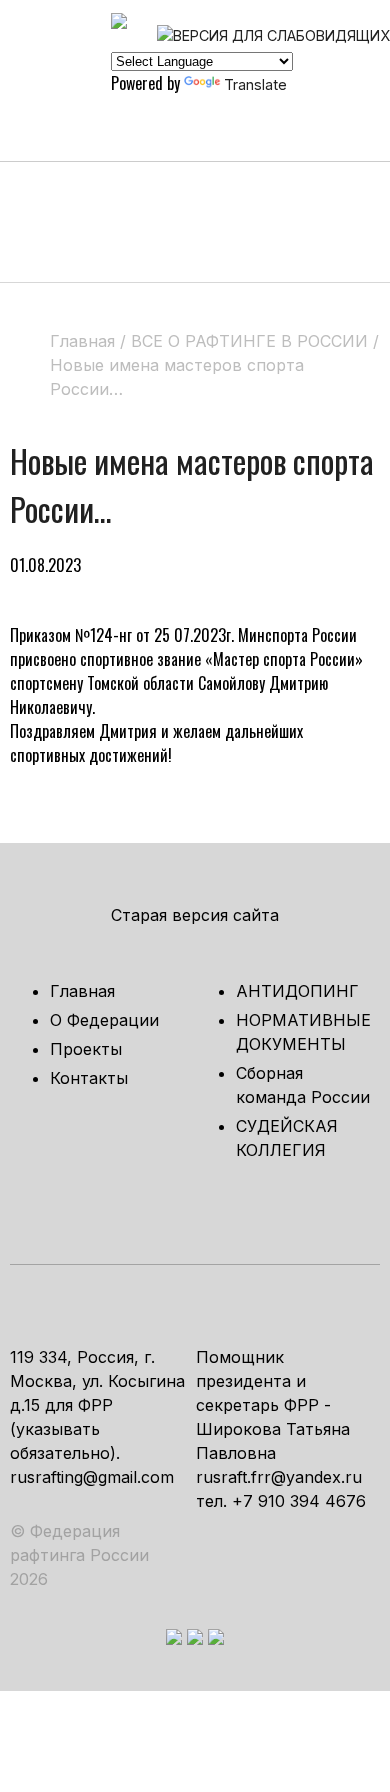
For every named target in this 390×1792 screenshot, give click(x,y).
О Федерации (104, 1020)
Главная (82, 991)
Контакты (89, 1078)
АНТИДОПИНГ (297, 991)
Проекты (86, 1049)
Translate (255, 84)
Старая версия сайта (195, 915)
